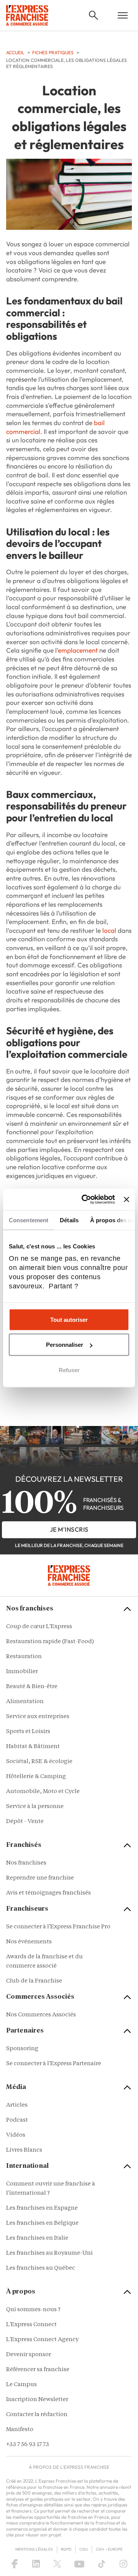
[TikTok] (102, 2564)
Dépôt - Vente (25, 1822)
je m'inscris (69, 1529)
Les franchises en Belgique (42, 2223)
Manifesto (20, 2430)
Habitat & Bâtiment (33, 1747)
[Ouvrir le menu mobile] (123, 15)
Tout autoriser (69, 1319)
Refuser (69, 1370)
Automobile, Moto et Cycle (43, 1792)
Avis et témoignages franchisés (48, 1893)
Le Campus (21, 2385)
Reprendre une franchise (40, 1878)
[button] (94, 15)
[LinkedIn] (36, 2564)
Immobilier (22, 1672)
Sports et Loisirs (28, 1732)
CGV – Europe (109, 2549)
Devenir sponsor (29, 2355)
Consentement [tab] (29, 1220)
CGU (84, 2549)
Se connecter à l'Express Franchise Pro (58, 1927)
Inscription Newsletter (37, 2400)
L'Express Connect (31, 2325)
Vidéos (16, 2135)
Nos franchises (26, 1863)
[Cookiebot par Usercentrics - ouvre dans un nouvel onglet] (85, 1200)
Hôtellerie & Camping (36, 1777)
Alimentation (25, 1702)
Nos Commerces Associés (41, 2015)
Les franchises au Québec (41, 2268)
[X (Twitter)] (57, 2564)
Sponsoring (22, 2049)
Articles (17, 2105)
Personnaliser (65, 1345)
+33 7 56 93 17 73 (28, 2445)
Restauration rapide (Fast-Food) (50, 1642)
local (109, 930)
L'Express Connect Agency (42, 2340)
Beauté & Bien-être (32, 1687)
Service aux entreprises (38, 1717)
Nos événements (29, 1942)
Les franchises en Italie (37, 2238)
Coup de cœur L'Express (39, 1627)
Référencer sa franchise (38, 2370)
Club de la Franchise (34, 1981)
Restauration (24, 1657)
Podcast (17, 2120)
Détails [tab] (69, 1220)
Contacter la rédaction (37, 2415)
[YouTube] (79, 2564)
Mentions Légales (34, 2549)
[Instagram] (123, 2564)
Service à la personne (35, 1807)
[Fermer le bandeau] (127, 1199)
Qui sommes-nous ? (33, 2310)
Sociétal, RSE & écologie (39, 1762)
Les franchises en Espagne (42, 2208)
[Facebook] (15, 2564)
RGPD (66, 2549)
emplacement (78, 650)
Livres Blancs (24, 2150)
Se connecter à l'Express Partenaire (54, 2064)
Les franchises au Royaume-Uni (49, 2253)
